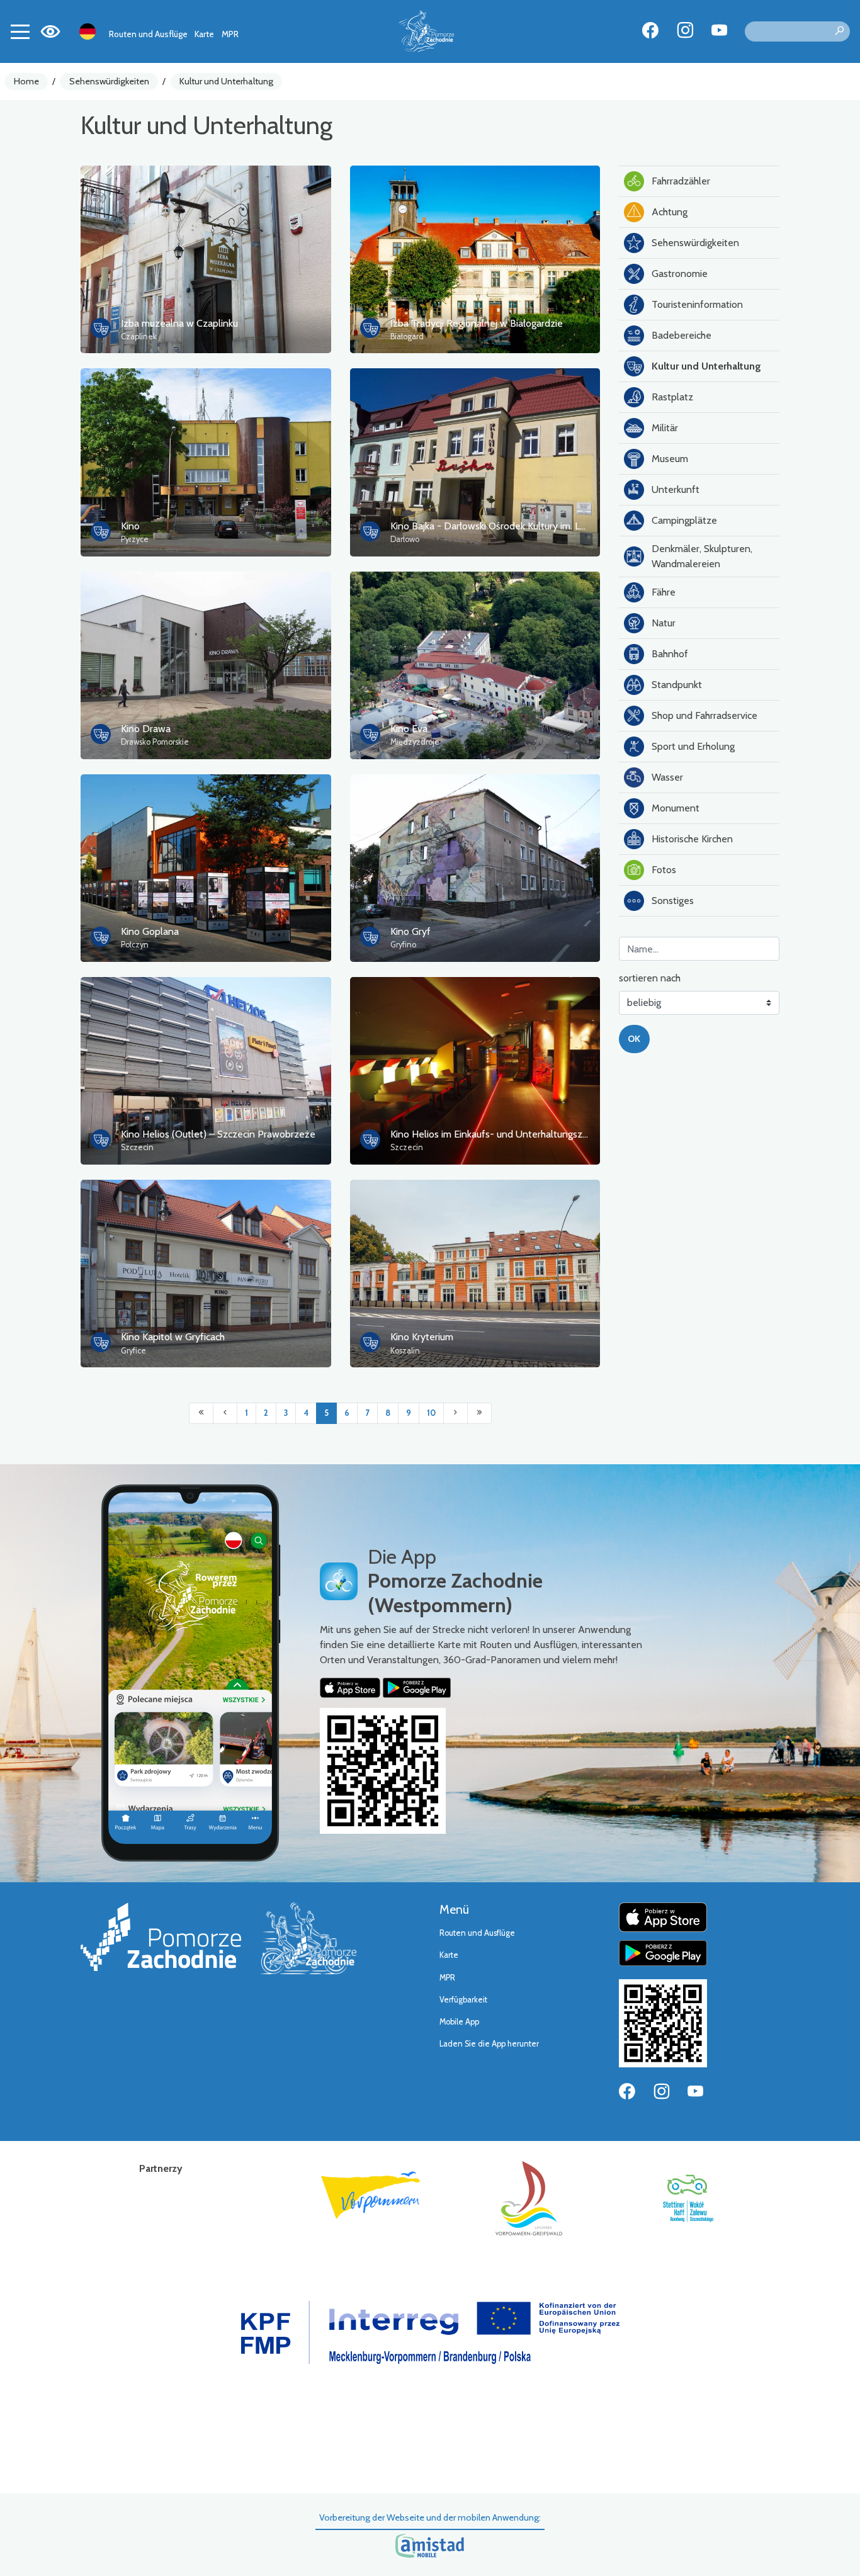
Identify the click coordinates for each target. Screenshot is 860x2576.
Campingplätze (684, 520)
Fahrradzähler (681, 181)
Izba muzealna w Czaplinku (179, 323)
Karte (204, 34)
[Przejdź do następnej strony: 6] (455, 1413)
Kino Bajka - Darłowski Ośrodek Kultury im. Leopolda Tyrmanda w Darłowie (552, 526)
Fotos (664, 870)
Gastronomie (680, 274)
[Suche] (839, 31)
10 (431, 1413)
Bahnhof (670, 654)
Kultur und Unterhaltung (226, 81)
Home (26, 81)
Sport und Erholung (693, 746)
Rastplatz (672, 397)
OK (634, 1039)
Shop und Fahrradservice (704, 715)
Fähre (664, 592)
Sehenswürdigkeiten (109, 81)
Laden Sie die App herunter (489, 2044)
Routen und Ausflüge (148, 34)
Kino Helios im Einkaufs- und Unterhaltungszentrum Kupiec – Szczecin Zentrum (562, 1134)
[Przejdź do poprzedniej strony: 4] (225, 1413)
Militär (665, 428)
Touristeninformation (697, 304)
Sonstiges (673, 901)
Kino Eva (409, 729)
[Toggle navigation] (20, 31)
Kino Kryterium (422, 1337)
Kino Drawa (146, 729)
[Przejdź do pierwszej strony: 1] (201, 1413)
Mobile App (459, 2022)
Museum (670, 459)
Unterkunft (676, 489)
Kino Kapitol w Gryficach (173, 1337)
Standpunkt (677, 685)
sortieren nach (650, 978)
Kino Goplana (150, 931)
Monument (676, 808)
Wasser (667, 777)
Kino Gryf (410, 931)
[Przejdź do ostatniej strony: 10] (479, 1413)
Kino (130, 526)
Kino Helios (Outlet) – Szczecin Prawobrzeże (218, 1134)
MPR (230, 34)
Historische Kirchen (692, 839)
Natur (664, 623)
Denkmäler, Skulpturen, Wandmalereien (702, 556)
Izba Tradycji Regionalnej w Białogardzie (477, 323)
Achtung (670, 212)
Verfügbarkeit (463, 2000)
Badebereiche (682, 335)
